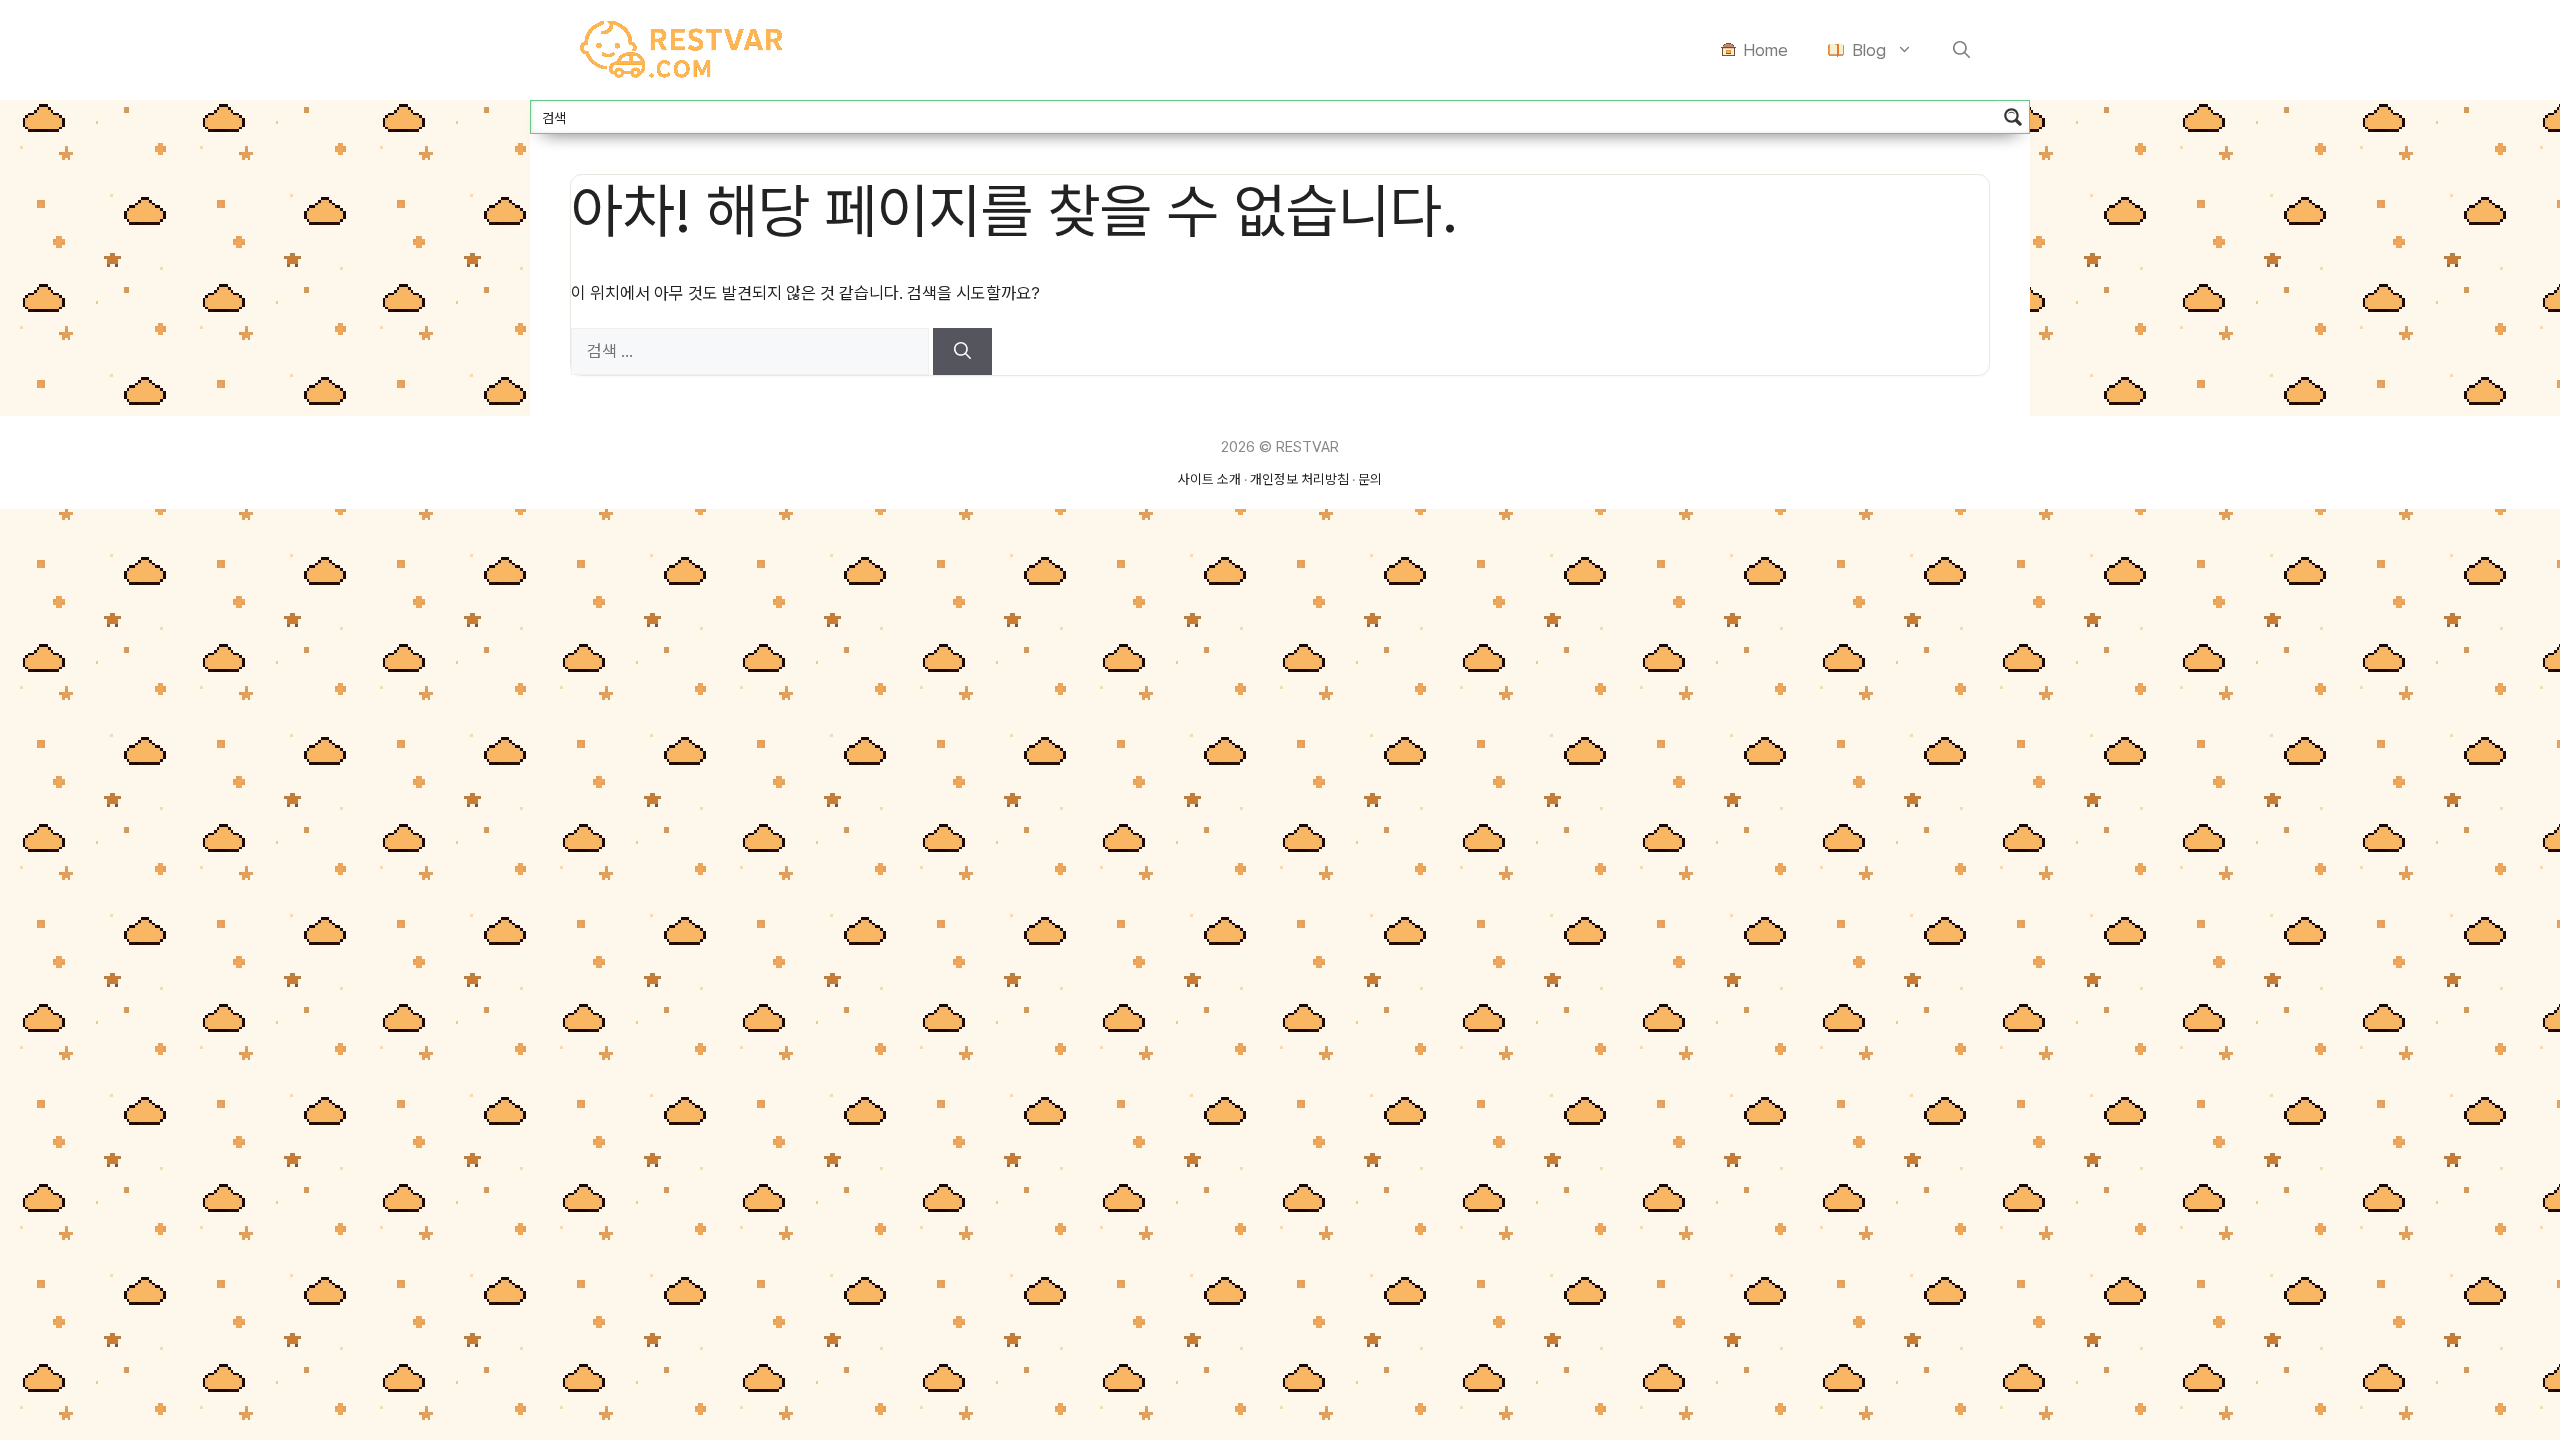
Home (1765, 50)
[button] (1961, 50)
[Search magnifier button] (2013, 117)
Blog (1869, 50)
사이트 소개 (1209, 479)
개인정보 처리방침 (1299, 479)
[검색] (962, 352)
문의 (1370, 479)
